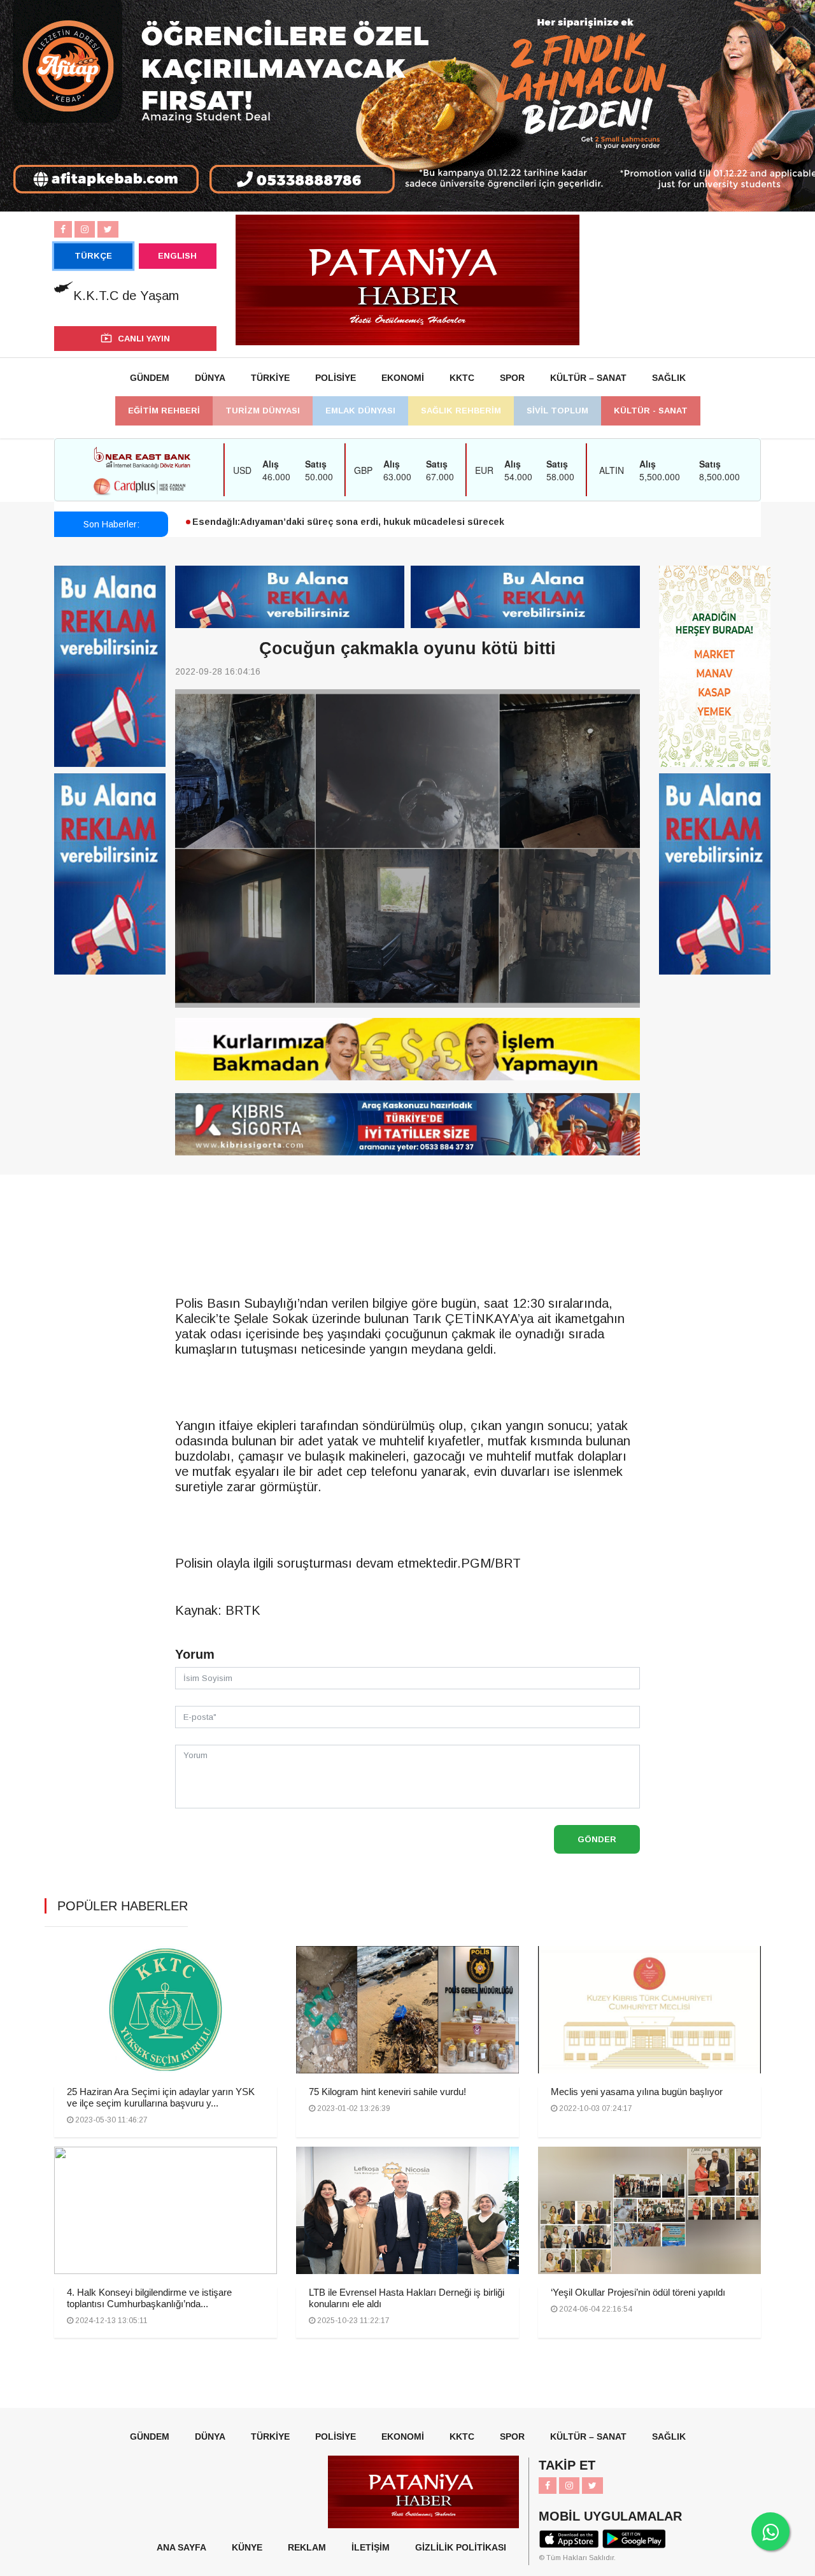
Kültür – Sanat (588, 378)
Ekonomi (403, 378)
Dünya (210, 378)
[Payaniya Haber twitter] (108, 229)
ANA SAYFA (181, 2547)
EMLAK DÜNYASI (360, 411)
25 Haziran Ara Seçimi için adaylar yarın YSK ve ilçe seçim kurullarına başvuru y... (161, 2097)
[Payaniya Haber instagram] (85, 229)
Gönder (597, 1839)
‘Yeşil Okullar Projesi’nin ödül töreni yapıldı (638, 2292)
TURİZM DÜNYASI (263, 411)
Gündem (150, 378)
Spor (512, 378)
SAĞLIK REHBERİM (461, 411)
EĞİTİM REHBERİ (164, 411)
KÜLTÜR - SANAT (651, 411)
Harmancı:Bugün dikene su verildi (268, 526)
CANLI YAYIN (144, 339)
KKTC (462, 378)
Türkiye (270, 378)
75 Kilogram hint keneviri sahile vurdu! (387, 2092)
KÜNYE (247, 2547)
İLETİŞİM (371, 2547)
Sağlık (669, 378)
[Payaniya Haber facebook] (63, 229)
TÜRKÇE (93, 256)
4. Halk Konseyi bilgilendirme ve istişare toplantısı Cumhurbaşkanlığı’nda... (149, 2298)
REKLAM (307, 2547)
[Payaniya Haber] (407, 279)
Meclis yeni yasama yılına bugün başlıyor (637, 2092)
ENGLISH (177, 256)
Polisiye (336, 378)
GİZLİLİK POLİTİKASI (461, 2547)
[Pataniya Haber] (407, 1049)
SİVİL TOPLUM (557, 411)
